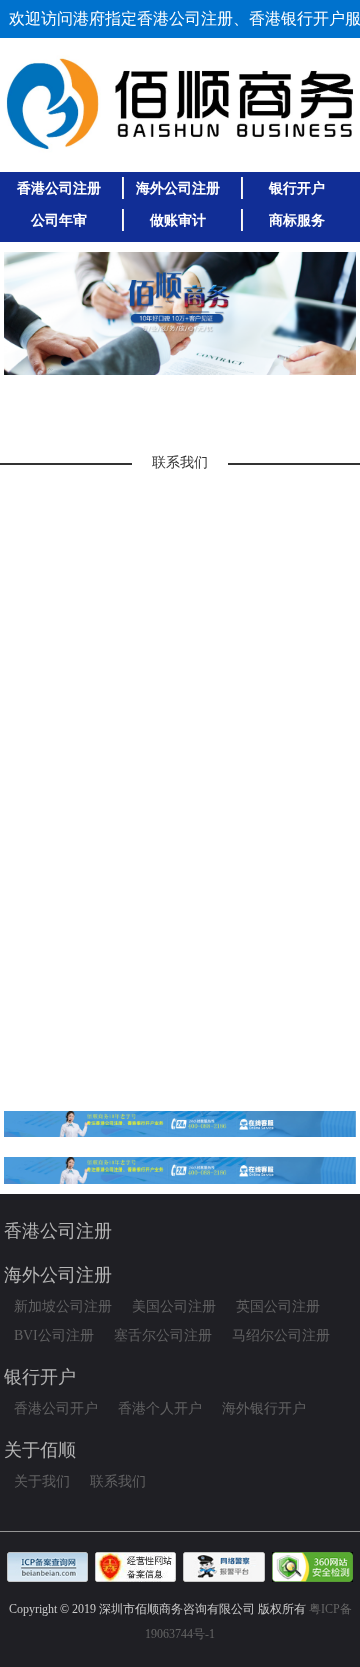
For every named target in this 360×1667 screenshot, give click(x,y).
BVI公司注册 (54, 1335)
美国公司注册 (174, 1306)
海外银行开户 (264, 1408)
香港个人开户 (160, 1408)
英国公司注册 (278, 1306)
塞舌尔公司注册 (163, 1335)
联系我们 (118, 1481)
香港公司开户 (56, 1408)
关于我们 (42, 1481)
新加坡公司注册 (63, 1306)
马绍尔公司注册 (281, 1335)
